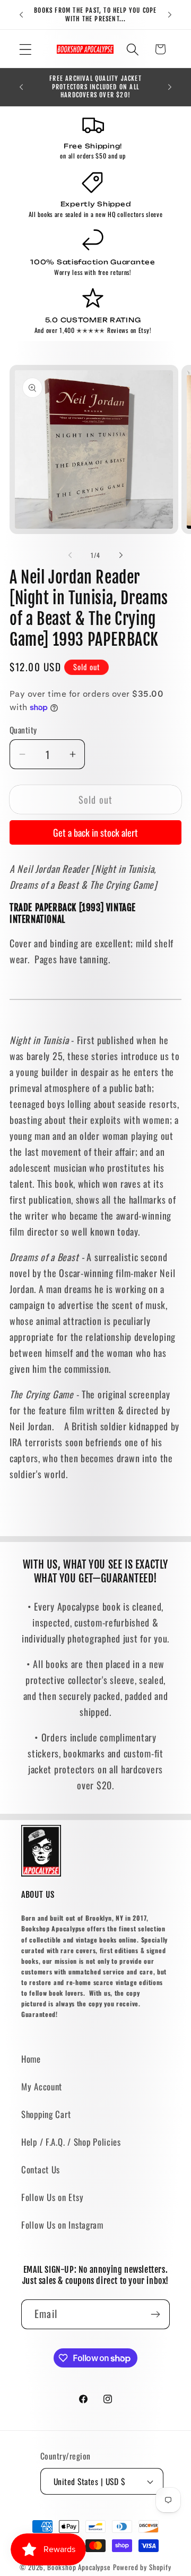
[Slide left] (70, 555)
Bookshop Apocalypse (79, 2567)
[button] (26, 49)
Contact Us (41, 2169)
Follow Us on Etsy (52, 2197)
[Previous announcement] (21, 15)
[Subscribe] (155, 2314)
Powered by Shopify (142, 2567)
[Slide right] (121, 555)
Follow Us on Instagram (62, 2225)
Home (31, 2059)
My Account (42, 2086)
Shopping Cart (46, 2114)
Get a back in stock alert (95, 832)
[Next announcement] (170, 15)
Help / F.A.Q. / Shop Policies (71, 2142)
